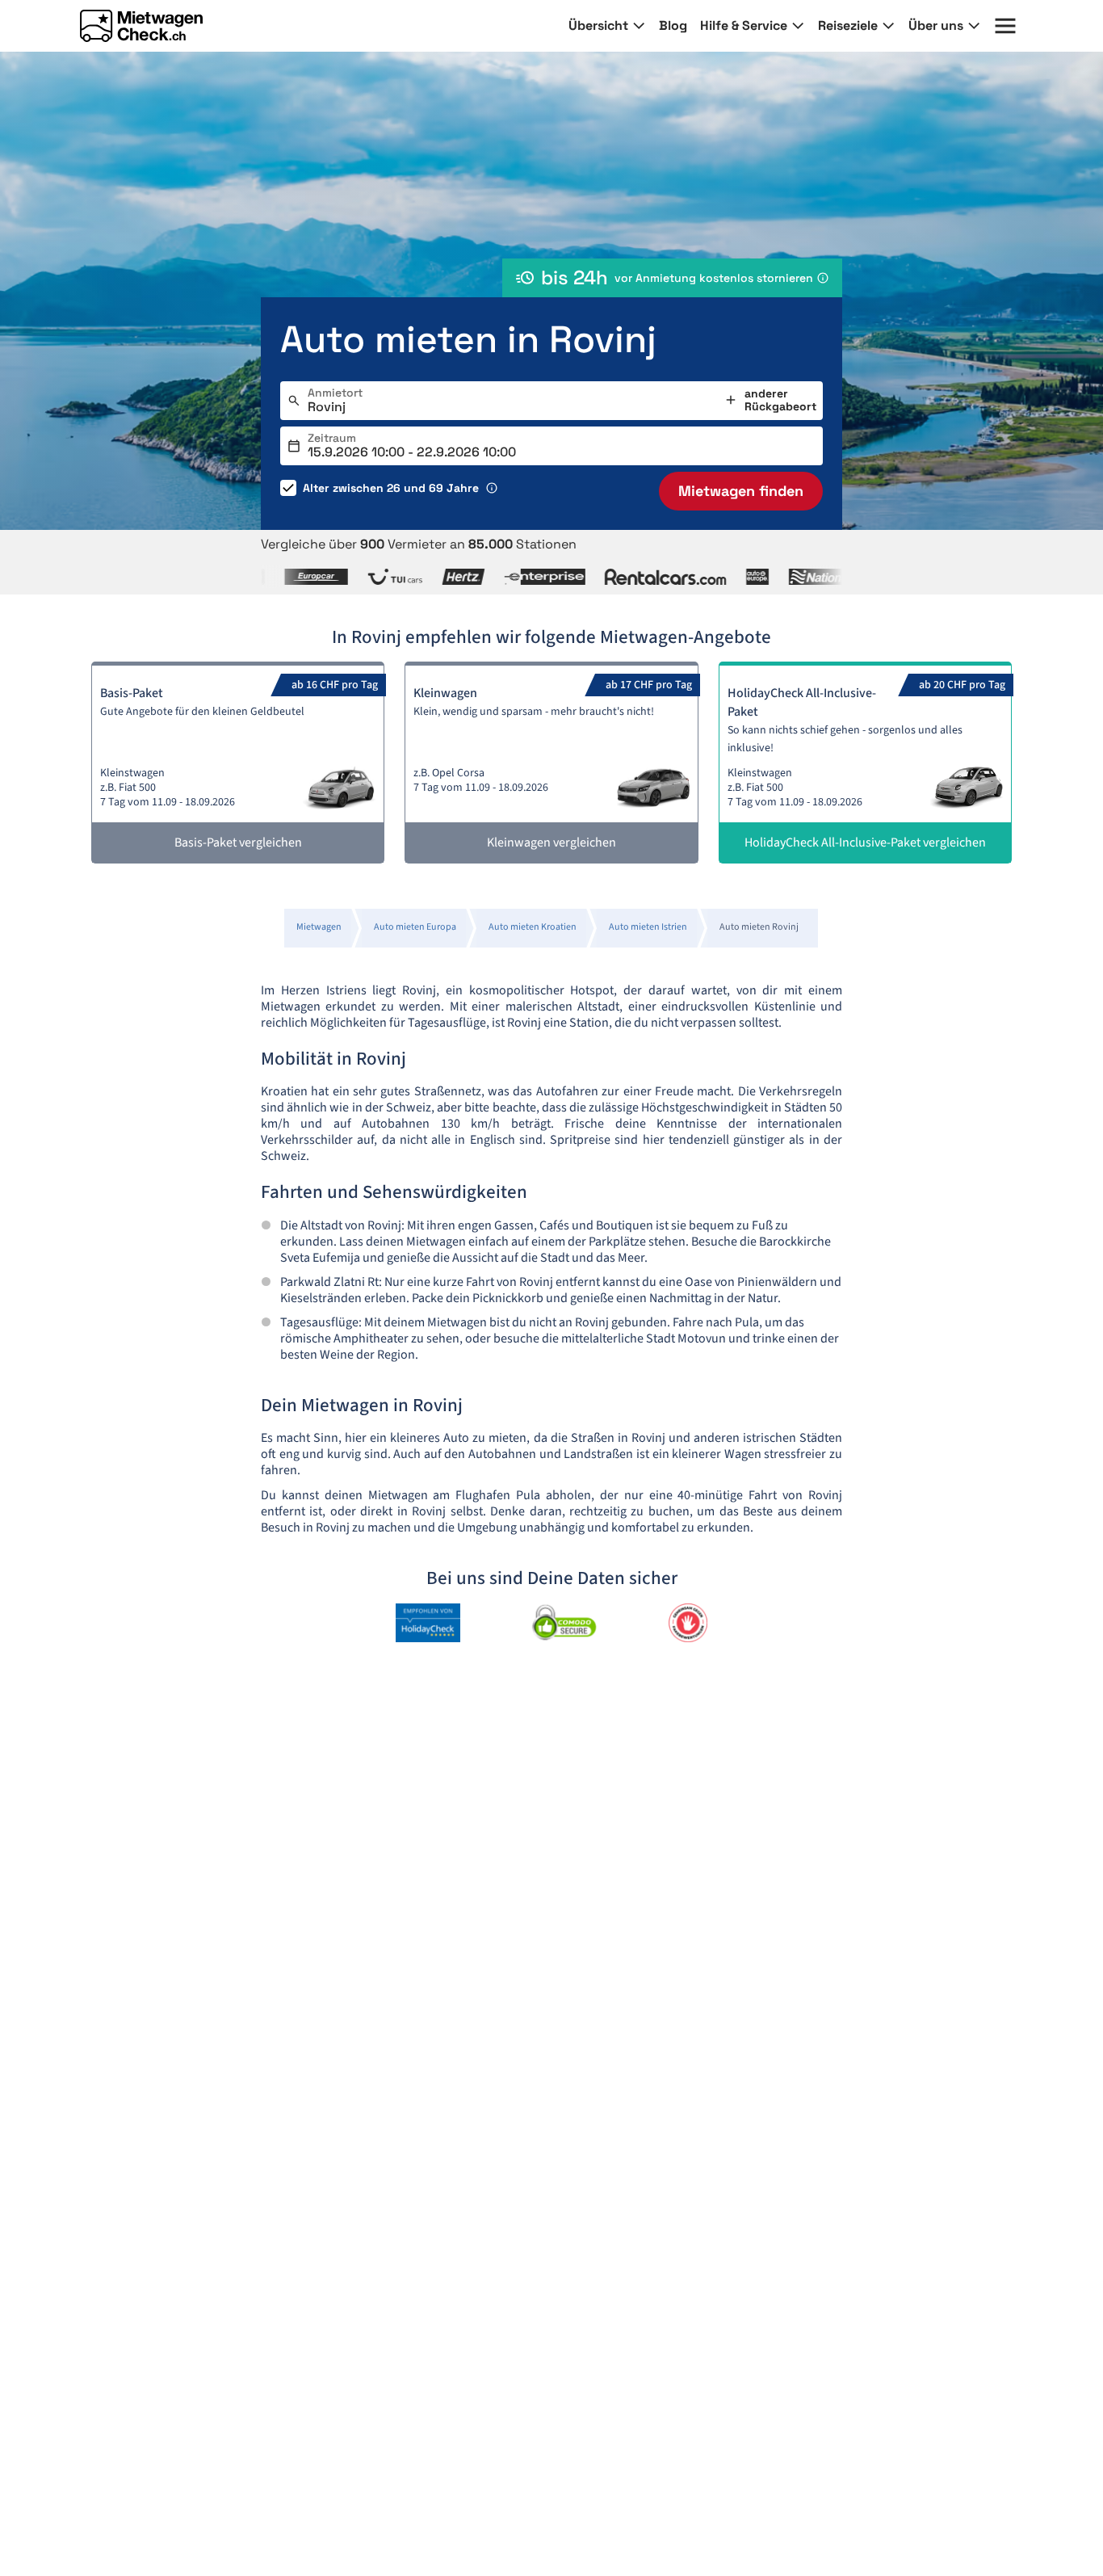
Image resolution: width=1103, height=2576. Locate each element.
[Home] (141, 26)
